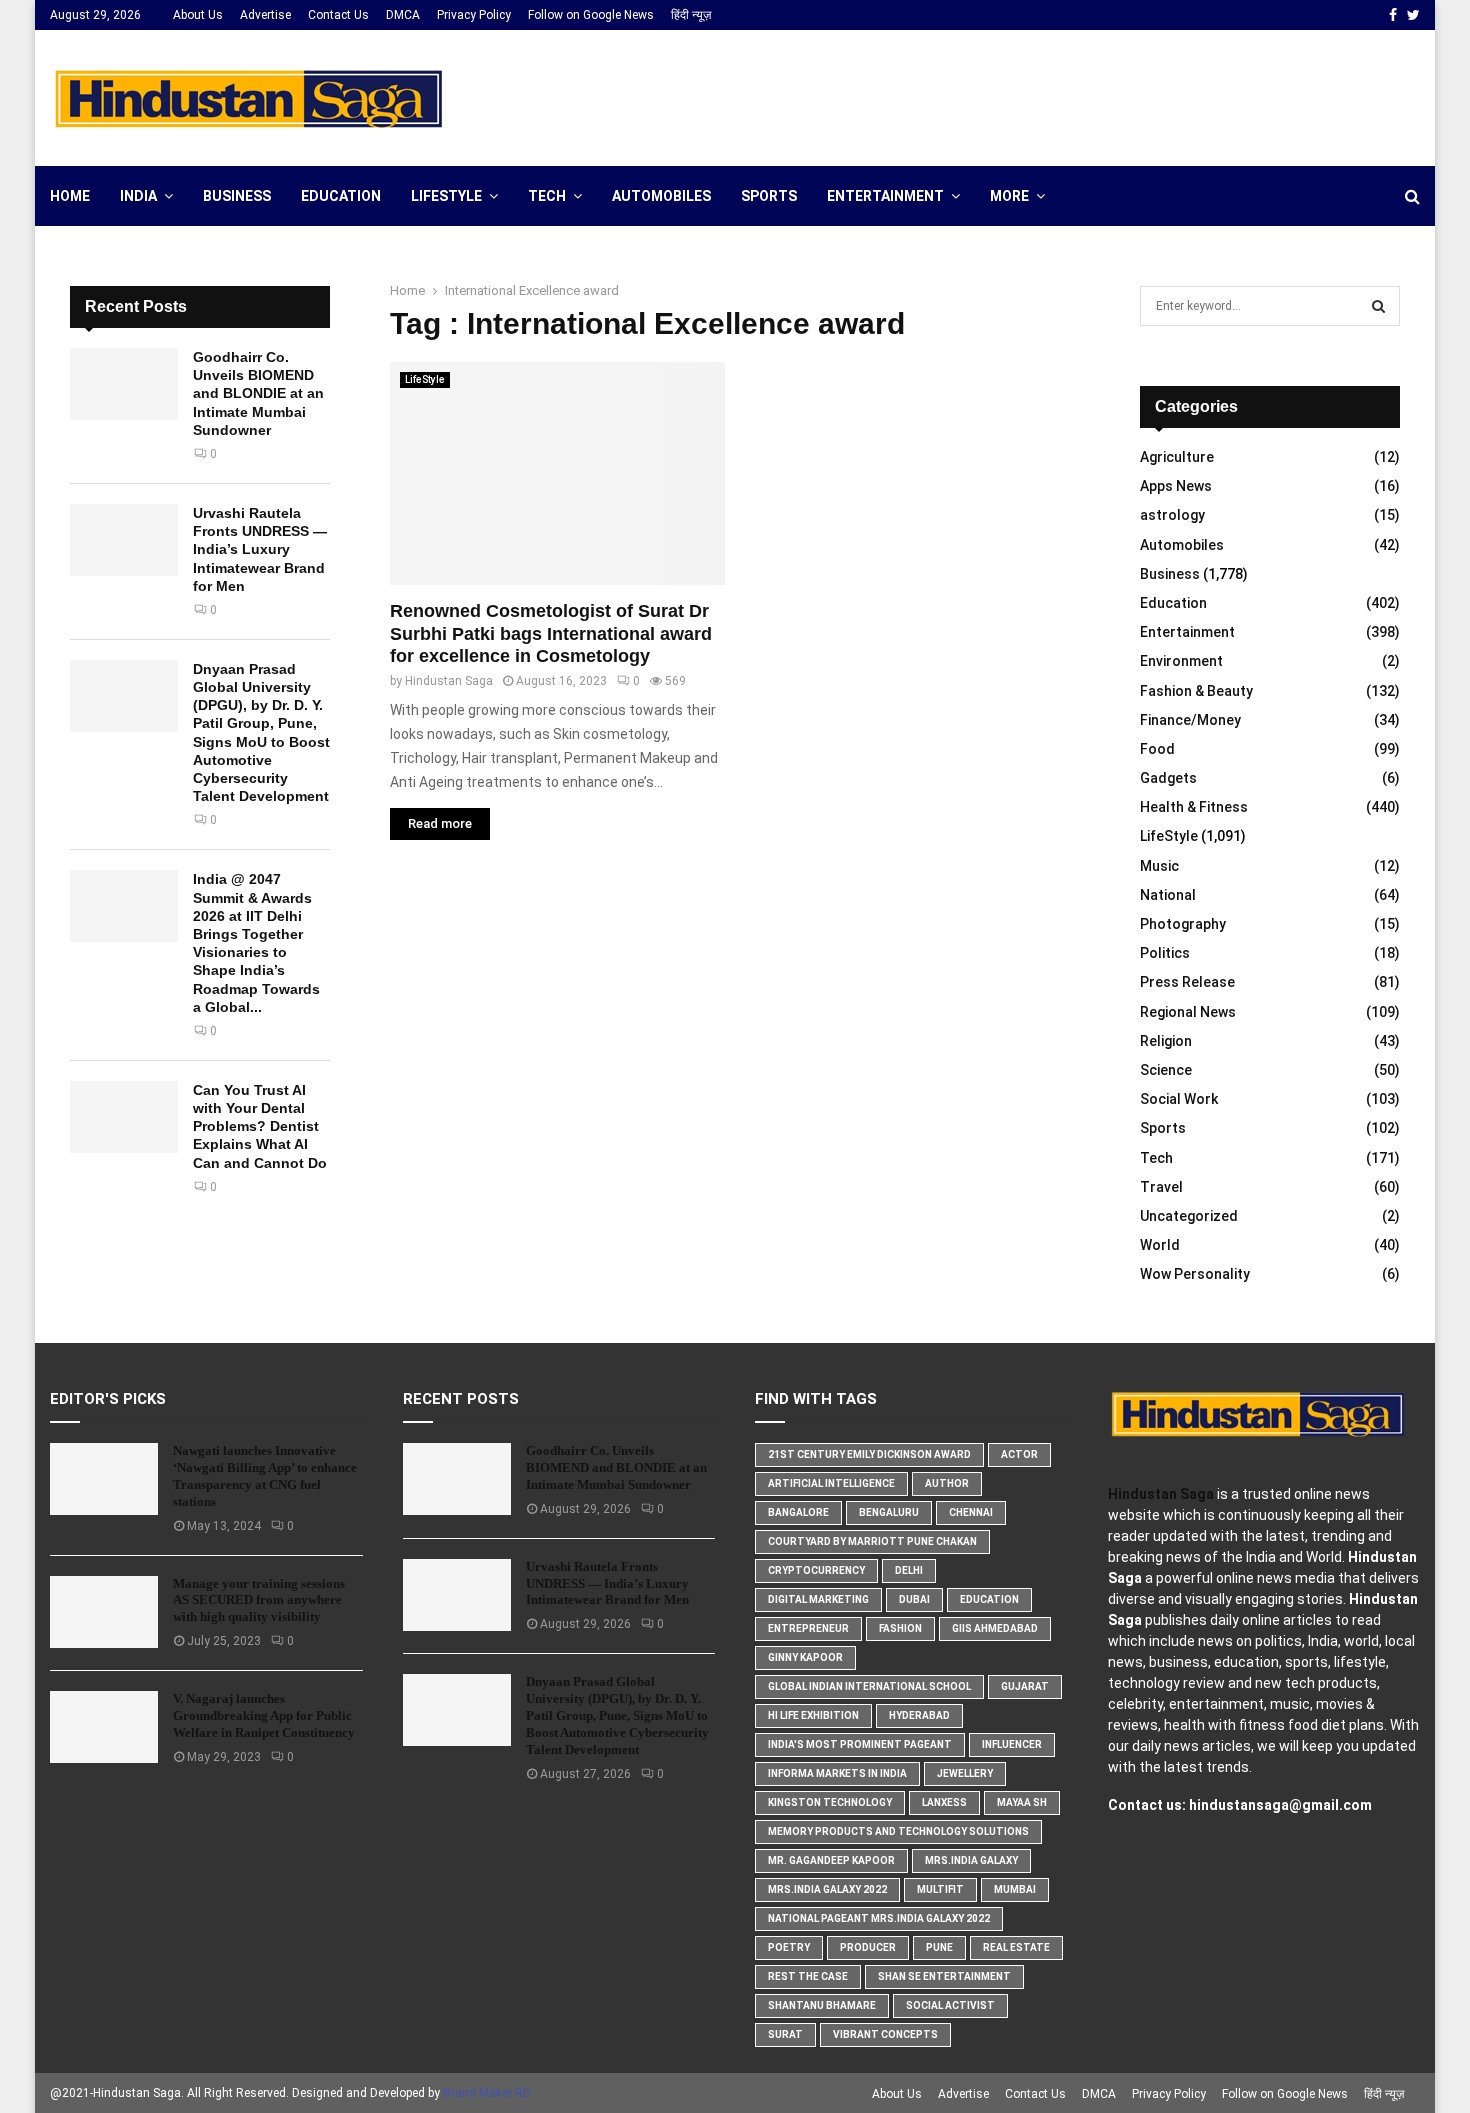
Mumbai (1015, 1889)
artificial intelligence (831, 1483)
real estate (1016, 1947)
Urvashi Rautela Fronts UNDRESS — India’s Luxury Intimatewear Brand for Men (260, 549)
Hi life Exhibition (813, 1715)
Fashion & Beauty (1196, 691)
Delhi (909, 1570)
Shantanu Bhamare (822, 2005)
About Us (198, 15)
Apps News (1176, 486)
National (1168, 895)
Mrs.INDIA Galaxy (971, 1860)
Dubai (914, 1599)
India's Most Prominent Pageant (860, 1744)
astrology (1172, 515)
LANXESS (944, 1802)
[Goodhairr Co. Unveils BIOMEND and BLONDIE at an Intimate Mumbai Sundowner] (124, 384)
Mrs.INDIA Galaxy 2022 (827, 1889)
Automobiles (661, 196)
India (138, 196)
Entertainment (885, 196)
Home (70, 196)
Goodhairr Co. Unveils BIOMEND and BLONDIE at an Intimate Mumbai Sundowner (258, 393)
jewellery (965, 1773)
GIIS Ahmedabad (995, 1628)
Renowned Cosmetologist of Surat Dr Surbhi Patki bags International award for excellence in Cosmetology (551, 633)
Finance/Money (1190, 720)
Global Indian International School (869, 1686)
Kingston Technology (830, 1802)
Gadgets (1168, 778)
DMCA (403, 15)
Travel (1161, 1187)
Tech (547, 196)
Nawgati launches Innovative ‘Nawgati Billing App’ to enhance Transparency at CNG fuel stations (265, 1476)
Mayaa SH (1022, 1802)
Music (1159, 866)
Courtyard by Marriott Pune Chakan (872, 1541)
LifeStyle (446, 196)
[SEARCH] (1378, 306)
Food (1157, 749)
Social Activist (950, 2005)
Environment (1181, 661)
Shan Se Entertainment (944, 1976)
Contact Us (338, 15)
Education (341, 196)
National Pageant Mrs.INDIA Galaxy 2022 (879, 1918)
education (989, 1599)
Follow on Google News (591, 15)
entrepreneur (808, 1628)
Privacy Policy (474, 15)
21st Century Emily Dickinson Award (869, 1454)
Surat (785, 2034)
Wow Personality (1195, 1274)
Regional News (1188, 1012)
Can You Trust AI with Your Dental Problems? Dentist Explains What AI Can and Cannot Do (260, 1126)
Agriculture (1177, 457)
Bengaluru (889, 1512)
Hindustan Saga (449, 681)
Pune (939, 1947)
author (947, 1483)
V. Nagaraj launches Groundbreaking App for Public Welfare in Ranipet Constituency (264, 1715)
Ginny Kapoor (805, 1657)
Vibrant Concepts (885, 2034)
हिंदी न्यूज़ (691, 15)
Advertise (265, 15)
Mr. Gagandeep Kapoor (831, 1860)
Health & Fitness (1194, 807)
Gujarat (1025, 1686)
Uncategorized (1189, 1216)
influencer (1012, 1744)
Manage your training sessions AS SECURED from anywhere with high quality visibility (259, 1600)
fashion (900, 1628)
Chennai (971, 1512)
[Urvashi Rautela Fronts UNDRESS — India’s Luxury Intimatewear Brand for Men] (124, 540)
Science (1166, 1070)
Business (237, 196)
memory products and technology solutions (898, 1831)
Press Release (1187, 982)
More (1009, 196)
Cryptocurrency (816, 1570)
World (1160, 1245)
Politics (1165, 953)
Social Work (1179, 1099)
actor (1019, 1454)
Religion (1166, 1041)
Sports (769, 196)
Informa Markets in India (837, 1773)
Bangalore (798, 1512)
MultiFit (940, 1889)
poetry (789, 1947)
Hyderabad (919, 1715)
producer (868, 1947)
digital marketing (818, 1599)
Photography (1183, 924)
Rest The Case (808, 1976)
